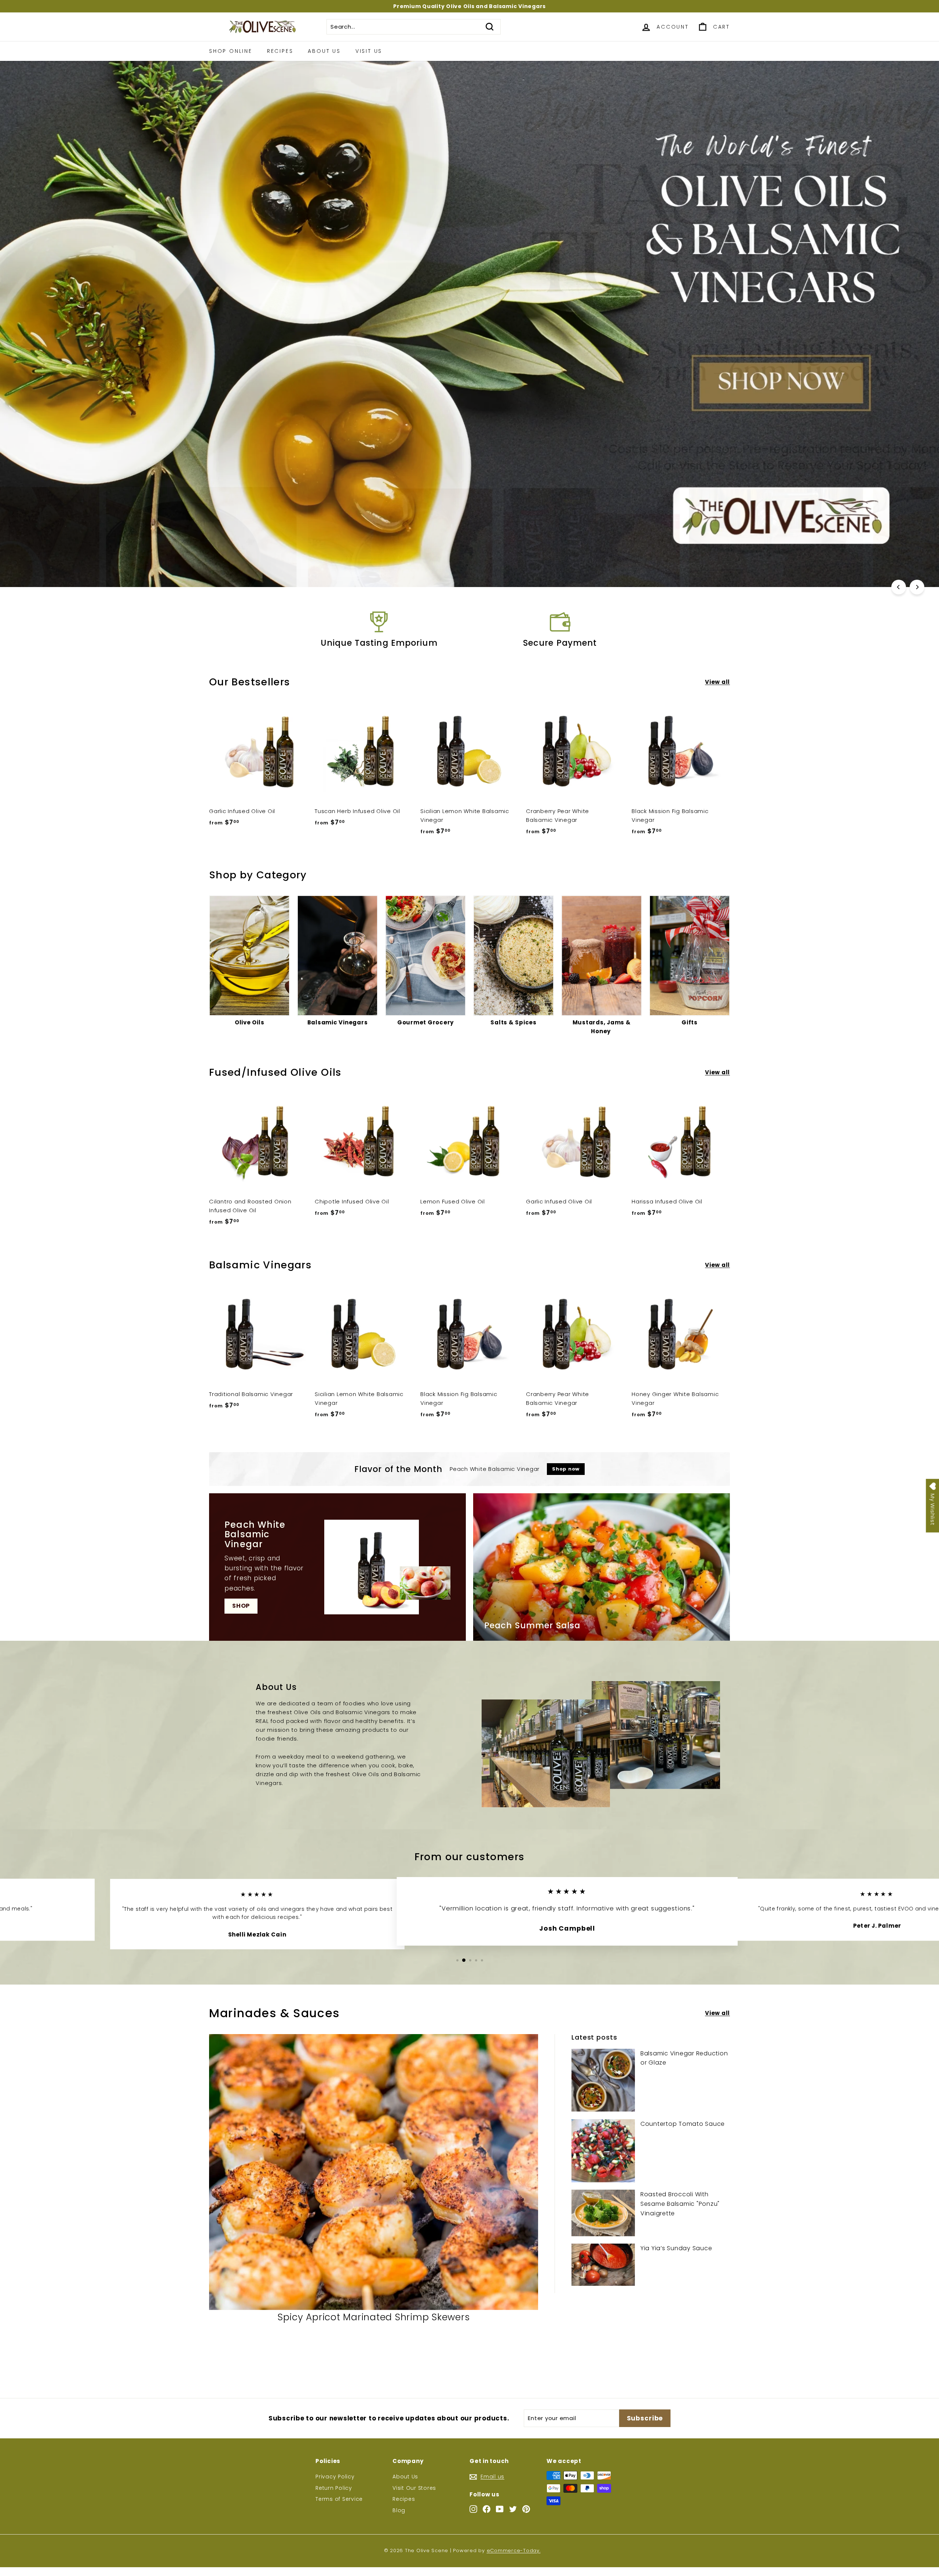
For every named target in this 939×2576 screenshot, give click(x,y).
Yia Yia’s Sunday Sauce (676, 2248)
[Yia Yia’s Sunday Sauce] (603, 2265)
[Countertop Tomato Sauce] (603, 2151)
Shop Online (231, 51)
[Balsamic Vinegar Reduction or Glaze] (603, 2080)
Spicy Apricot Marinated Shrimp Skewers (374, 2317)
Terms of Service (339, 2499)
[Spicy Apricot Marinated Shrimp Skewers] (374, 2172)
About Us (324, 51)
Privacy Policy (335, 2477)
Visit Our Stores (414, 2488)
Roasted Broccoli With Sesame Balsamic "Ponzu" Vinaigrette (680, 2204)
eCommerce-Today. (514, 2551)
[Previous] (899, 587)
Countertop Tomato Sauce (683, 2124)
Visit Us (369, 51)
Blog (399, 2510)
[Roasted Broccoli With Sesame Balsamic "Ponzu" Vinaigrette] (603, 2213)
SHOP (241, 1606)
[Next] (917, 587)
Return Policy (334, 2488)
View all (717, 682)
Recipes (280, 51)
